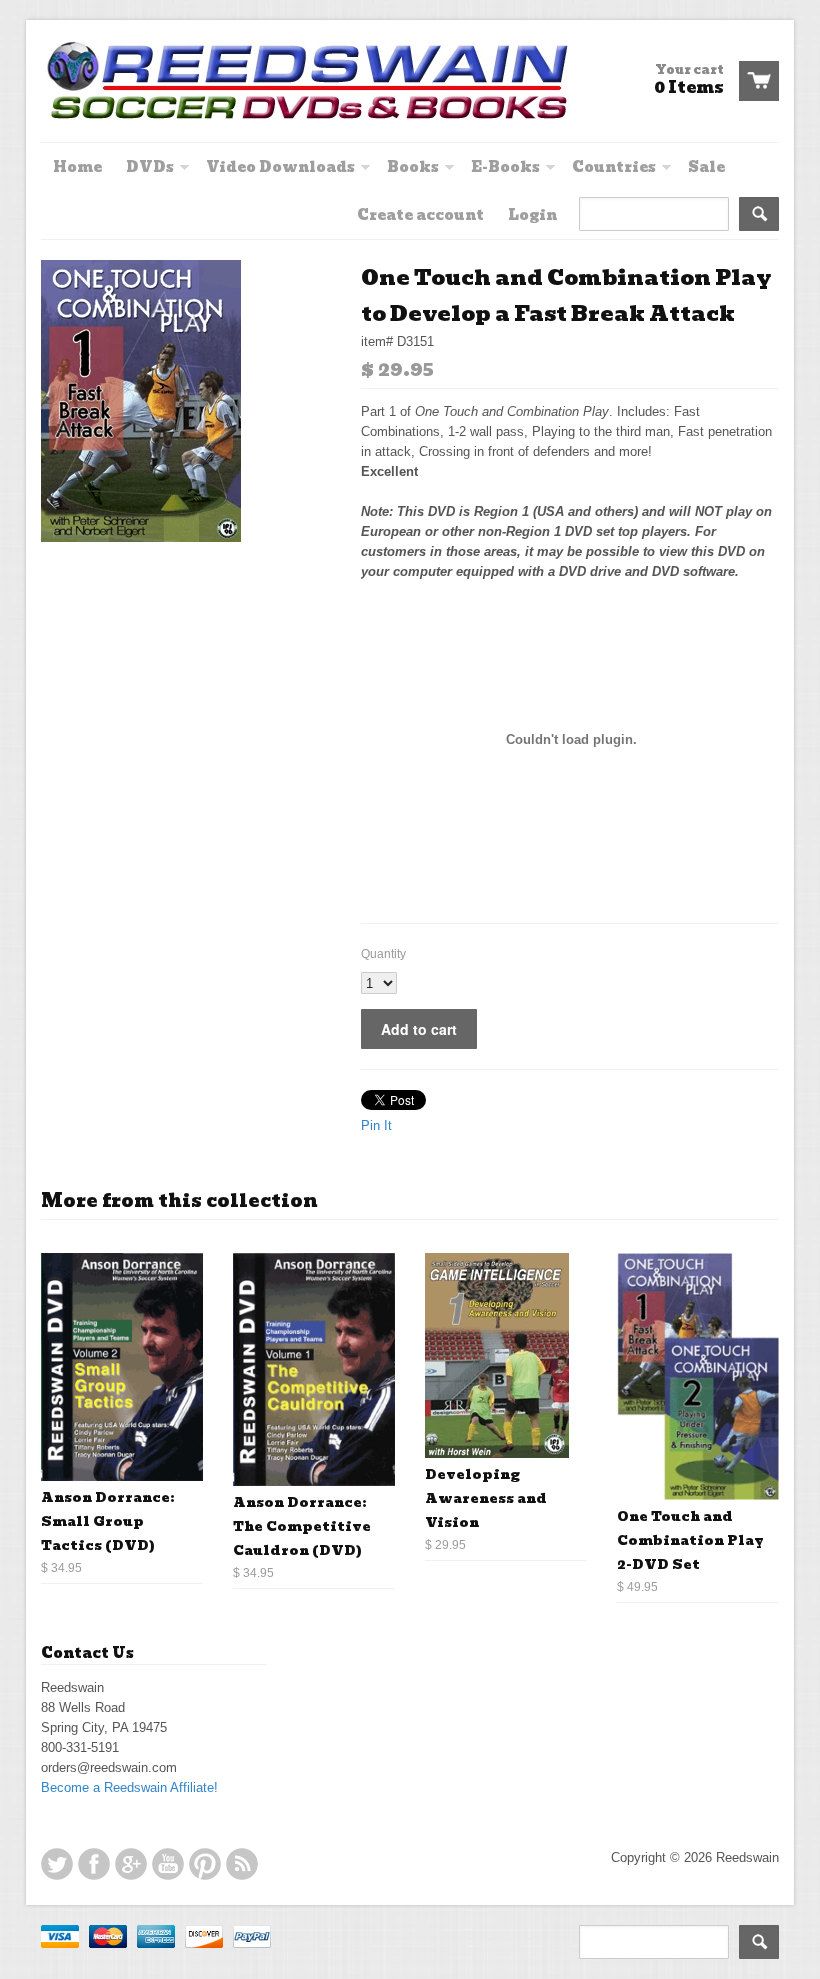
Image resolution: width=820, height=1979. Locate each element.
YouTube (168, 1864)
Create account (420, 215)
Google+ (131, 1864)
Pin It (376, 1125)
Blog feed (242, 1864)
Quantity (383, 954)
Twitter (57, 1864)
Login (532, 215)
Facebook (94, 1864)
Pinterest (205, 1864)
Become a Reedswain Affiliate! (129, 1787)
